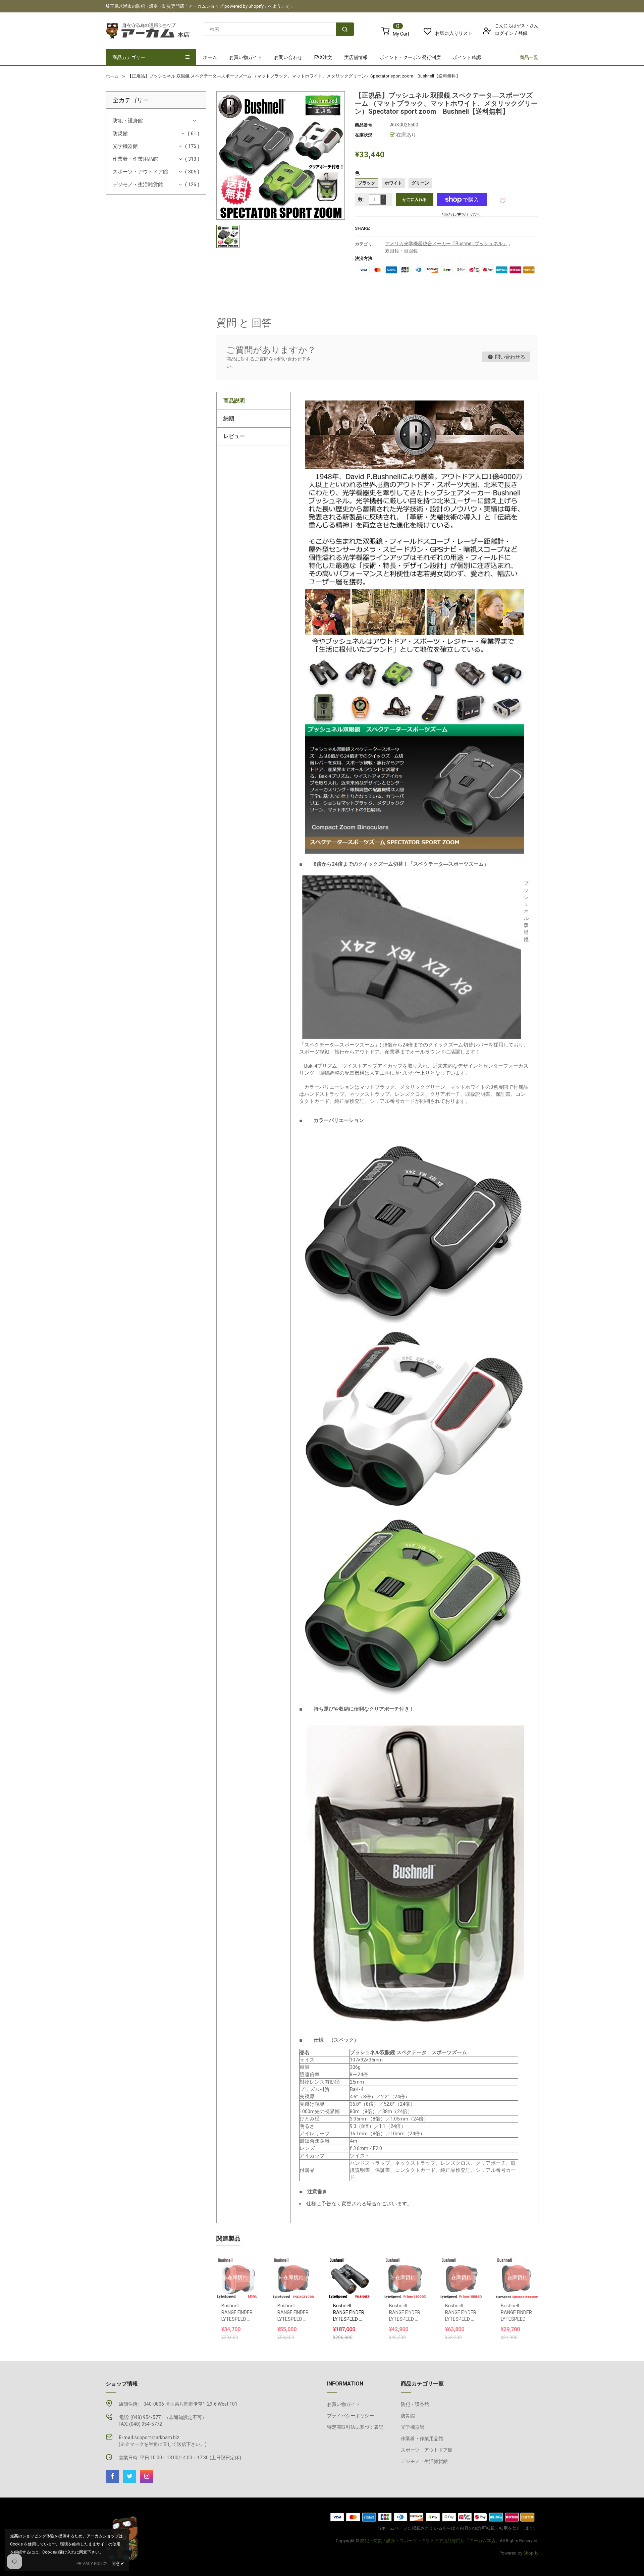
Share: (363, 228)
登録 (523, 33)
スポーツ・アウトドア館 (140, 172)
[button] (503, 199)
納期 (229, 418)
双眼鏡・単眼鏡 (401, 251)
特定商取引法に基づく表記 (355, 2427)
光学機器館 (125, 146)
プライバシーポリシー (351, 2416)
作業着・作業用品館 (135, 159)
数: (361, 199)
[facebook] (112, 2476)
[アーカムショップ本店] (433, 2516)
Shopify (531, 2553)
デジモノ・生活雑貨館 (138, 184)
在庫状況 (364, 135)
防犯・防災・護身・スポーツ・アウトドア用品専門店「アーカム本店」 (430, 2541)
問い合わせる (509, 357)
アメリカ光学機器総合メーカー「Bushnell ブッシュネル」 (446, 244)
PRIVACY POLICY (92, 2564)
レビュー (234, 436)
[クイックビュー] (356, 2261)
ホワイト (393, 183)
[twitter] (129, 2476)
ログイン (504, 33)
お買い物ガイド (343, 2404)
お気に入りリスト (454, 33)
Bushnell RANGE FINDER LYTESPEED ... (237, 2312)
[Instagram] (147, 2476)
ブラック (367, 183)
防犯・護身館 (128, 121)
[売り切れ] (237, 2261)
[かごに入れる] (343, 2261)
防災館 (120, 133)
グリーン (420, 183)
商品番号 (364, 125)
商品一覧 (529, 57)
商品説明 (234, 401)
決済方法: (364, 258)
